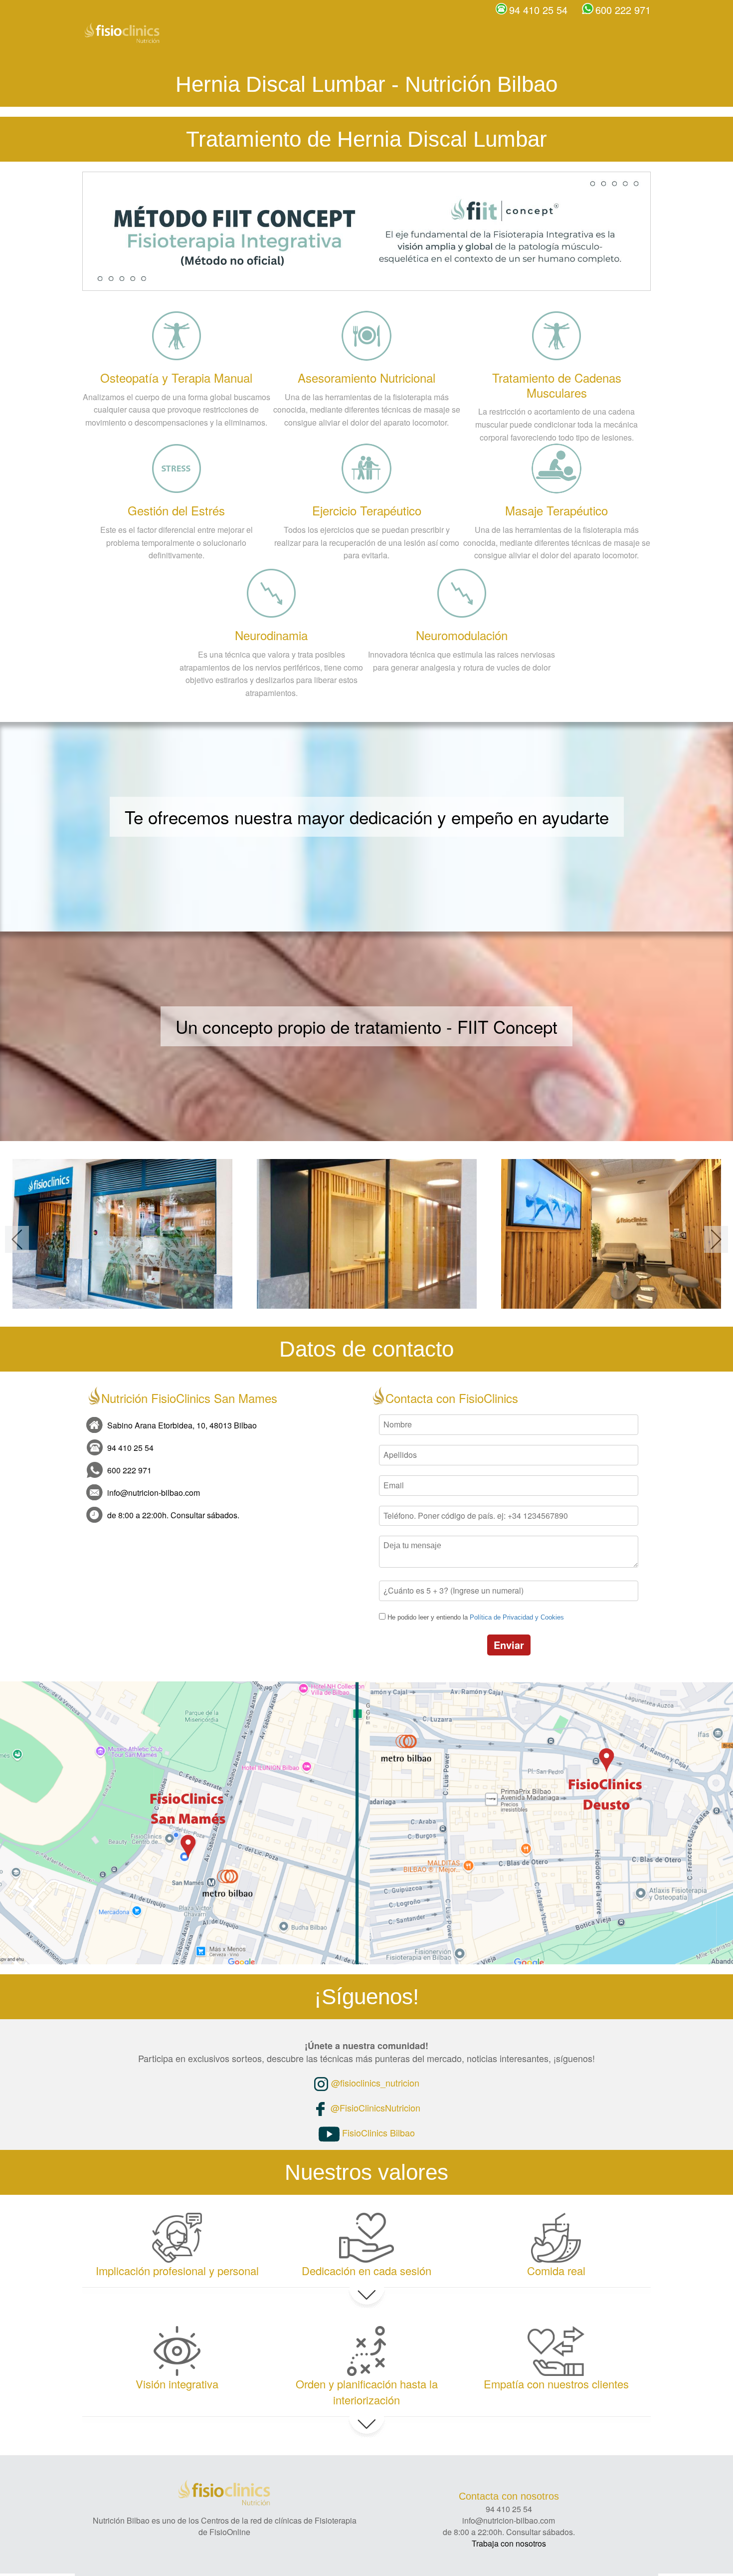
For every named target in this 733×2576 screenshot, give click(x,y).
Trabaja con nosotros (509, 2543)
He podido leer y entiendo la (476, 1617)
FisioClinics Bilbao (377, 2132)
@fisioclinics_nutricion (374, 2083)
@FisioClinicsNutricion (374, 2108)
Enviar (509, 1645)
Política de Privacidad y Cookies (517, 1617)
